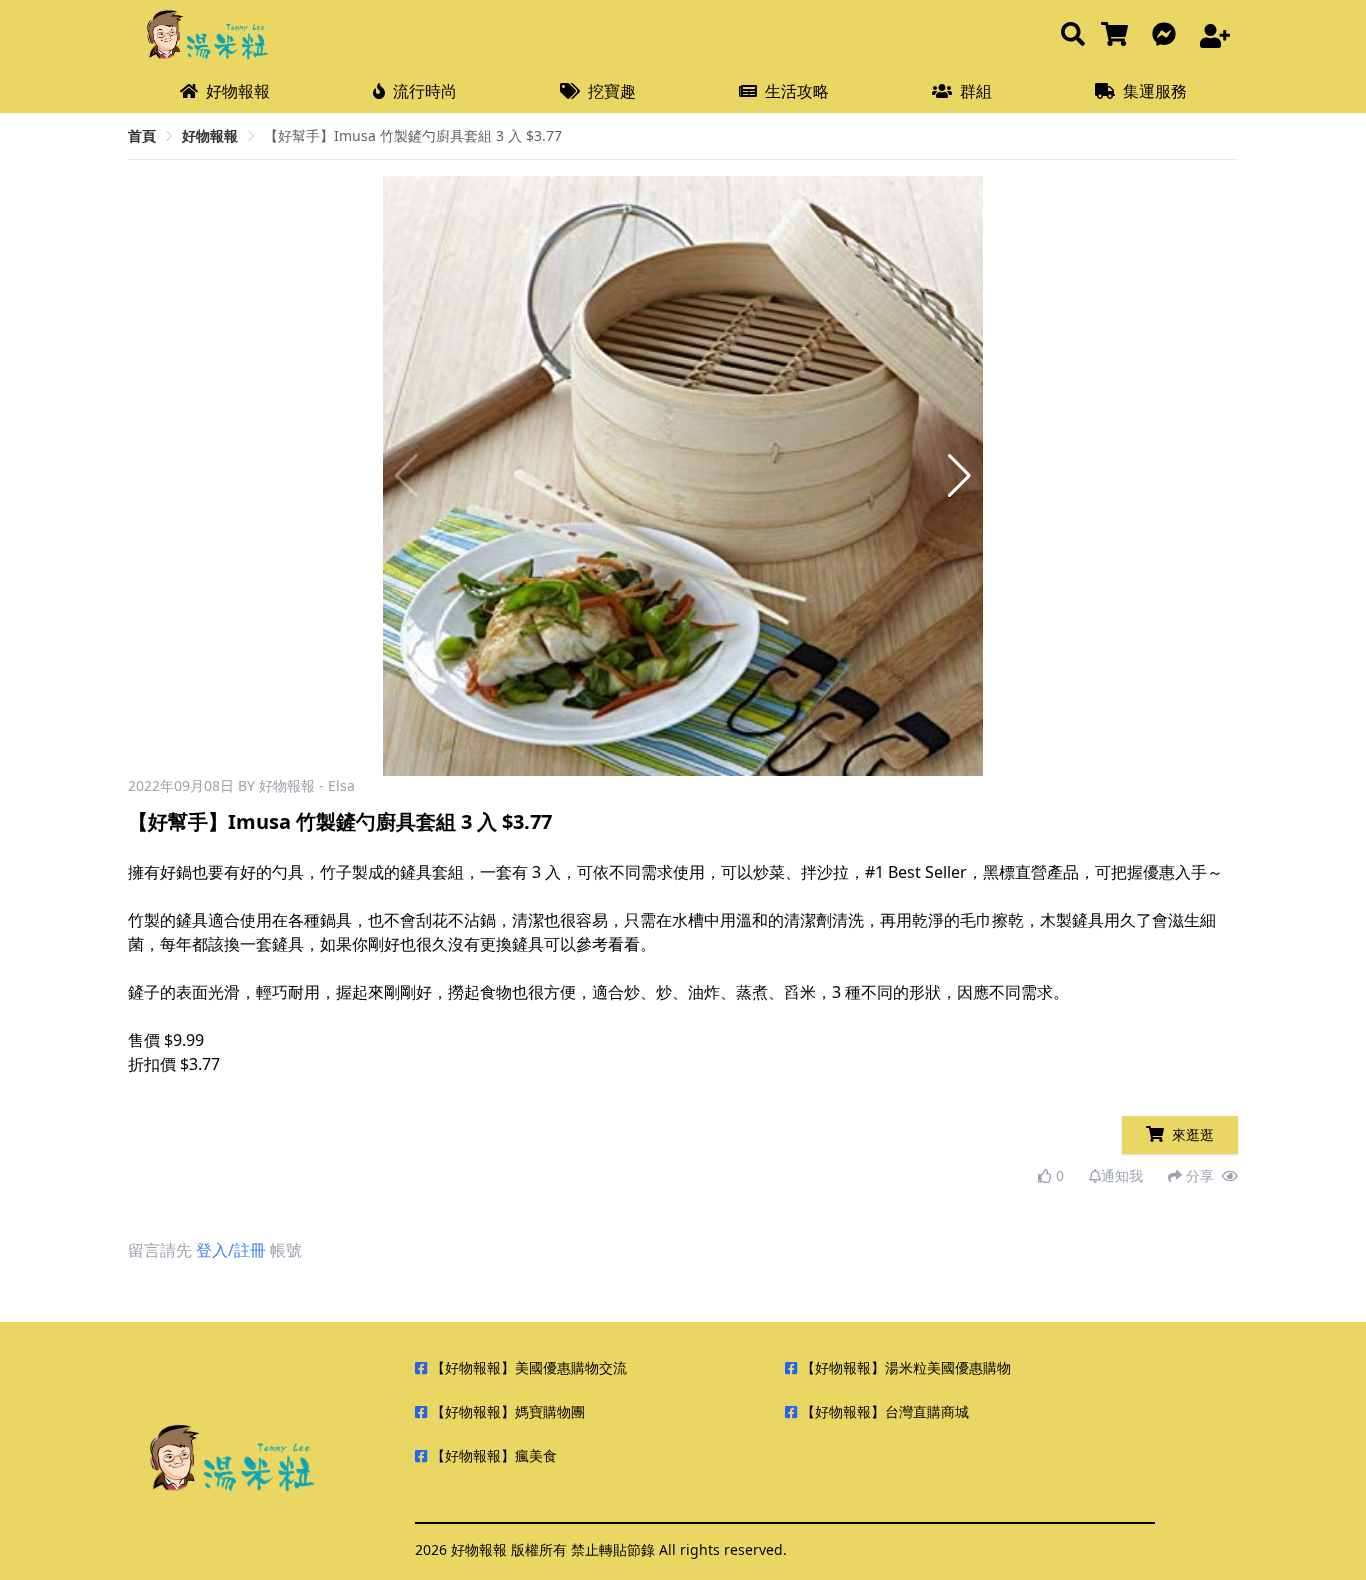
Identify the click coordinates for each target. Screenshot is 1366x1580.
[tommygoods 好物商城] (1118, 35)
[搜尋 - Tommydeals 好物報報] (1073, 35)
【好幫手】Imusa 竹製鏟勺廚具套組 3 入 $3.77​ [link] (413, 135)
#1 (874, 872)
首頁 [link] (142, 135)
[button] (959, 476)
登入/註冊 (231, 1250)
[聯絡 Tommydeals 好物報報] (1168, 35)
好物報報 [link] (210, 135)
